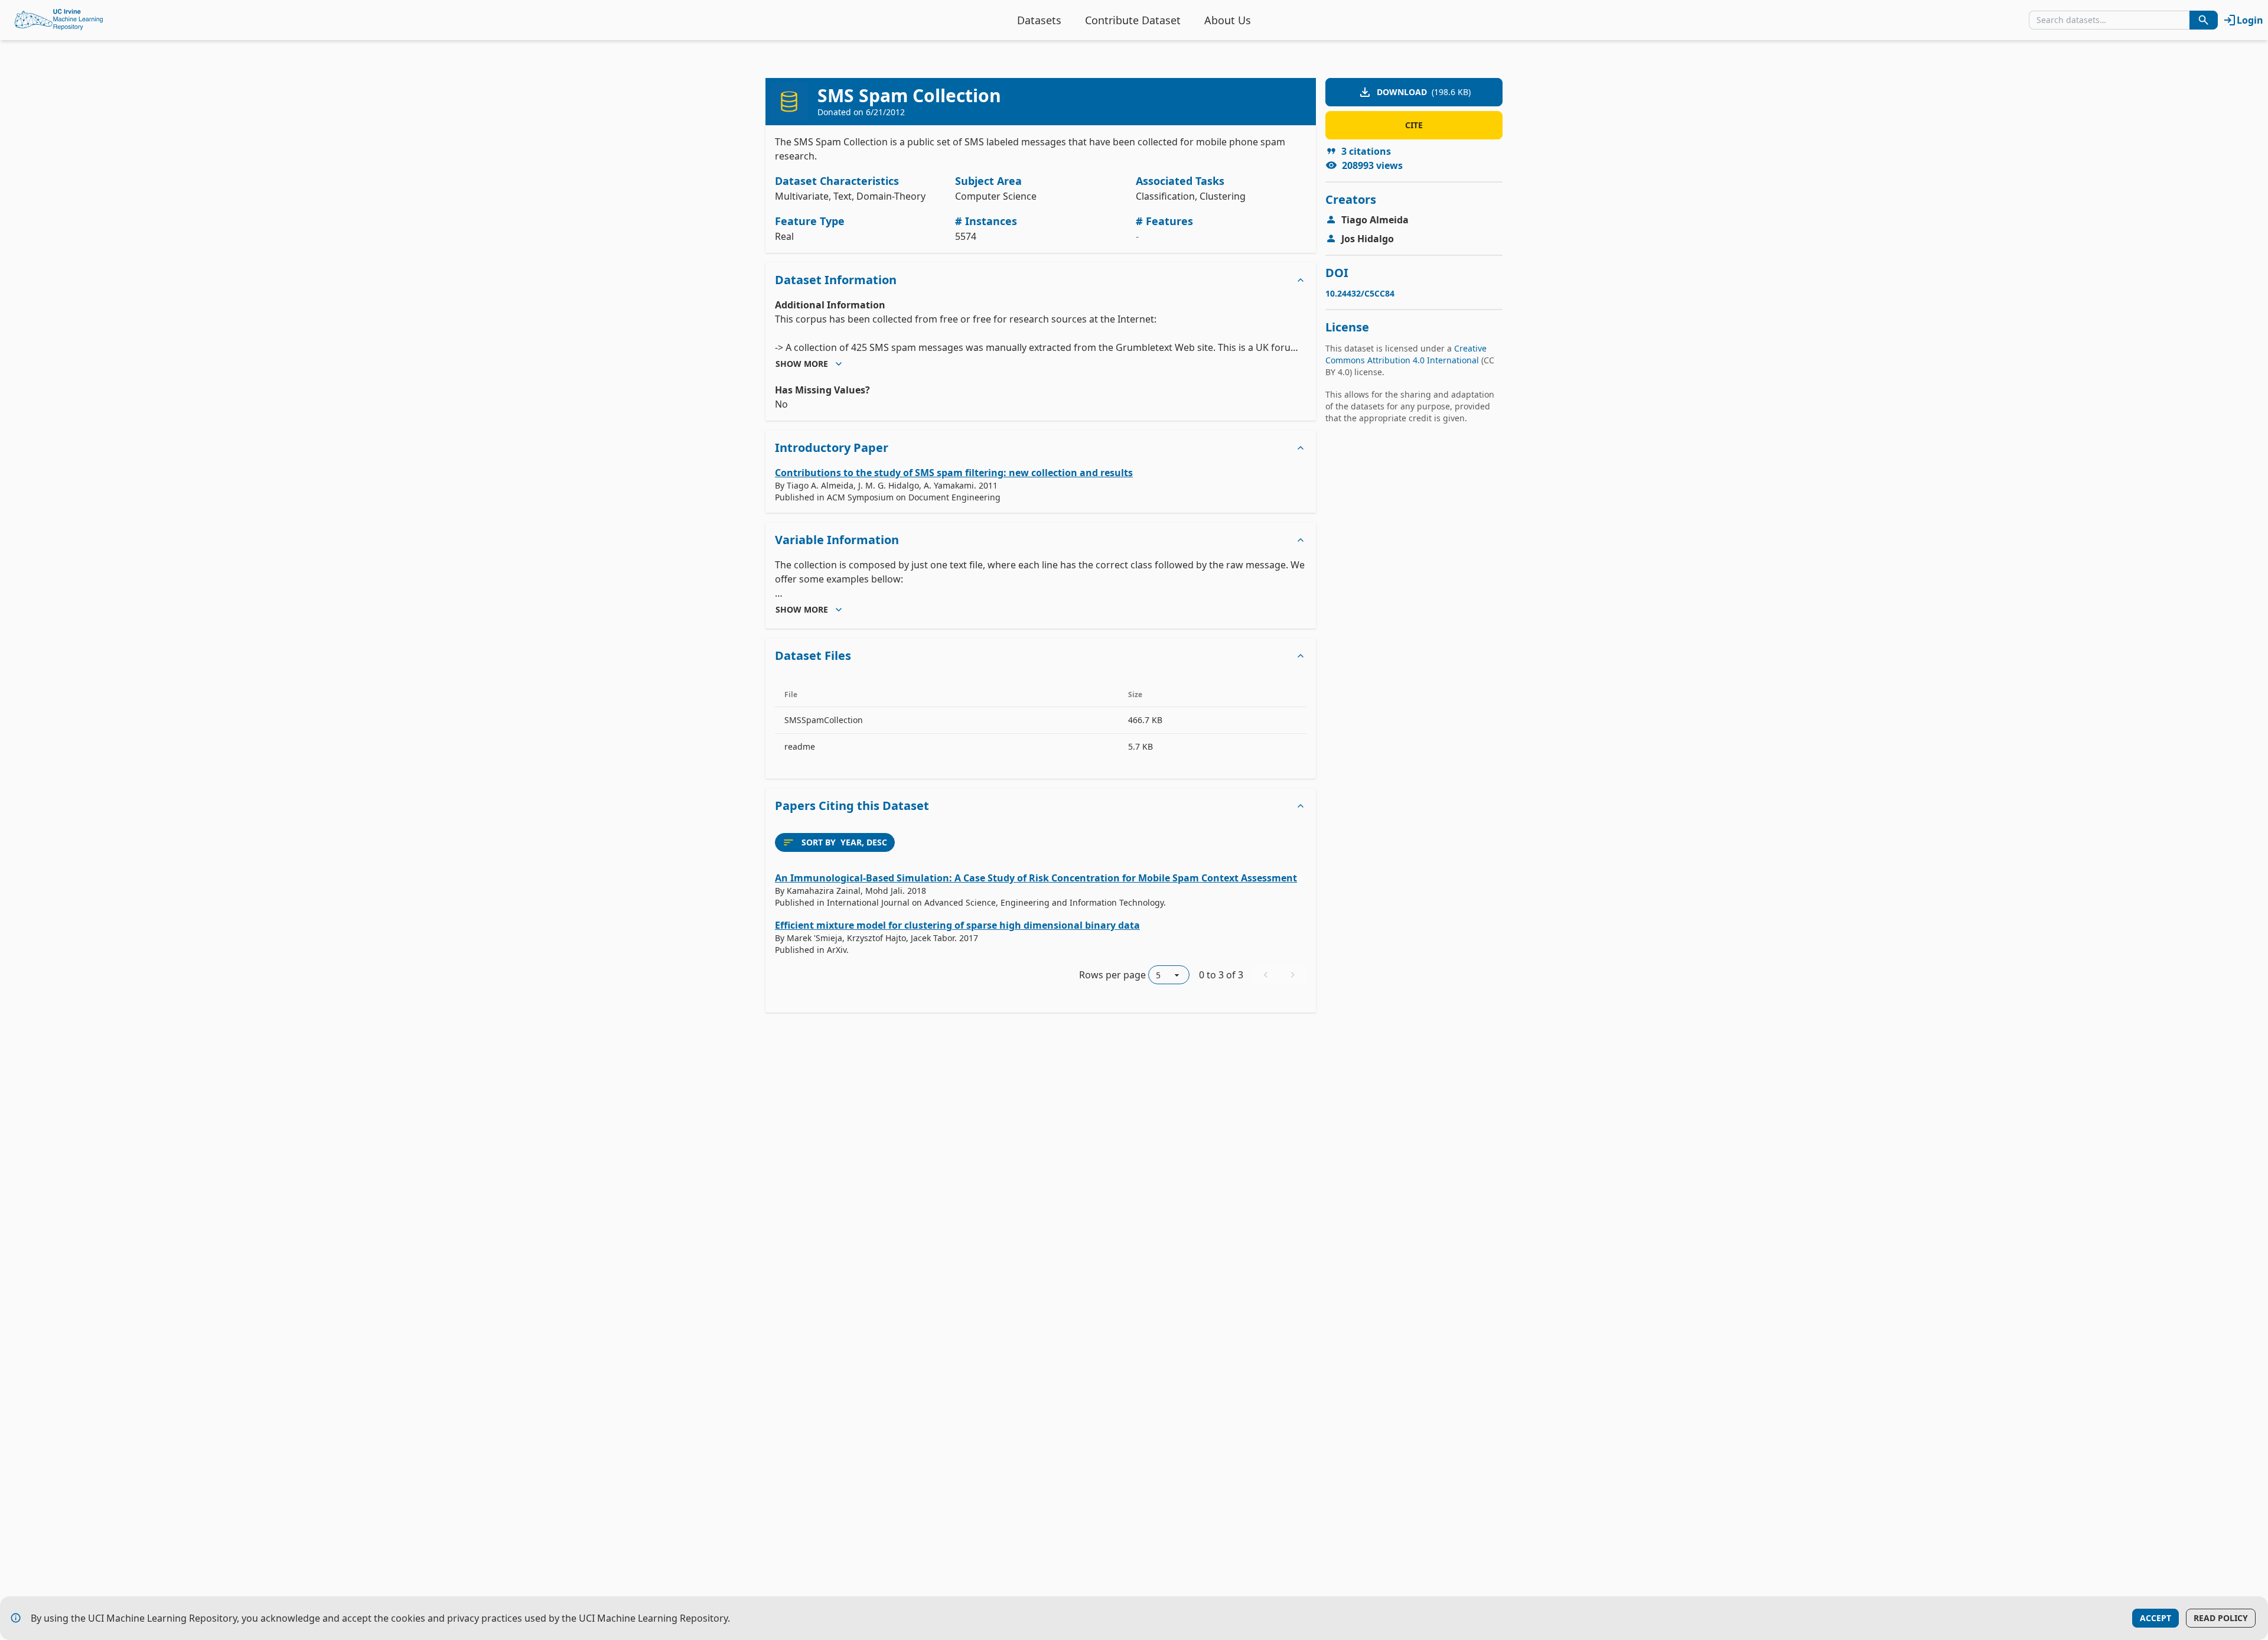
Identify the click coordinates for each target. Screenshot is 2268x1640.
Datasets (1039, 20)
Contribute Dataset (1133, 20)
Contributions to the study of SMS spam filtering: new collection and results (954, 473)
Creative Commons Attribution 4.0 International (1406, 354)
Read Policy (2221, 1618)
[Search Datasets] (2204, 20)
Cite (1414, 125)
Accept (2155, 1618)
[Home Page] (59, 20)
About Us (1228, 20)
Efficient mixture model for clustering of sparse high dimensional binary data (957, 925)
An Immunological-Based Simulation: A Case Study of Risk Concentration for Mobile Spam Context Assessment (1036, 878)
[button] (1041, 280)
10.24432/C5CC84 (1360, 293)
